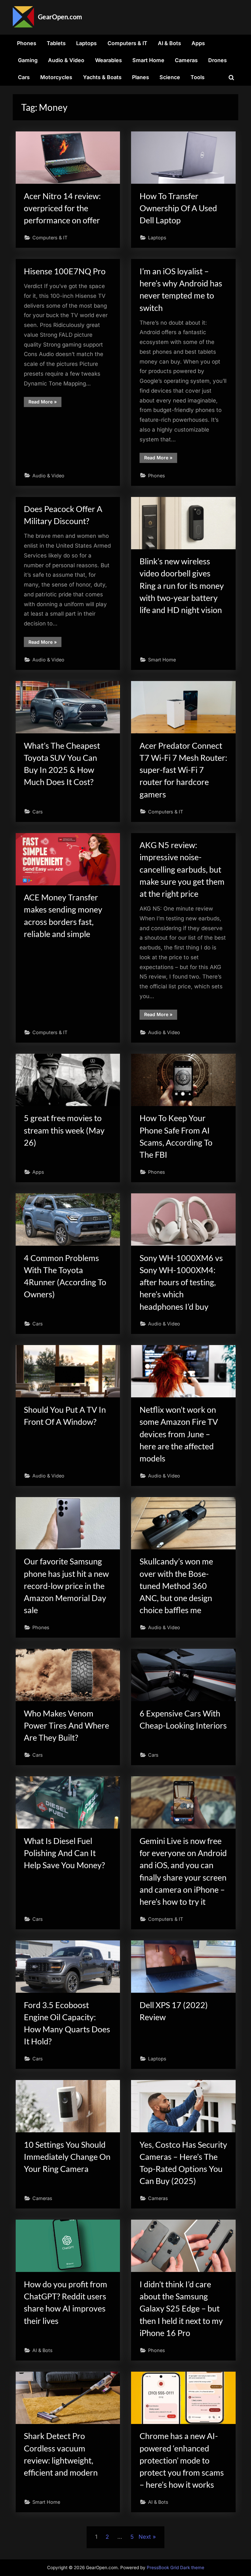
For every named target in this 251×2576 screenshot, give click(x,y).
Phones (27, 43)
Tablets (56, 43)
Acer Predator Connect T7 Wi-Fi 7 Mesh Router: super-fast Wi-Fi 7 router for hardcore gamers (183, 770)
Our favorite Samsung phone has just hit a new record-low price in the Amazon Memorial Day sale (66, 1586)
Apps (198, 43)
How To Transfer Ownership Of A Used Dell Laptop (178, 208)
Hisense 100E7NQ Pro (65, 271)
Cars (24, 77)
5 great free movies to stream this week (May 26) (64, 1130)
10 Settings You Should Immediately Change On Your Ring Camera (67, 2157)
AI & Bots (169, 43)
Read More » (45, 403)
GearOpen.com (60, 17)
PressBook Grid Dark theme (176, 2567)
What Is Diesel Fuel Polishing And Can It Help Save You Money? (64, 1853)
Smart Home (148, 60)
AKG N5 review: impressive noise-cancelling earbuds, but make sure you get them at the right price (182, 869)
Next (145, 2537)
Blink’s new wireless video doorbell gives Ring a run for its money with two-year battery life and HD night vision (182, 586)
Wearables (109, 60)
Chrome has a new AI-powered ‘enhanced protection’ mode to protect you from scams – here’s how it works (182, 2460)
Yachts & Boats (102, 77)
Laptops (86, 43)
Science (170, 77)
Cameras (186, 60)
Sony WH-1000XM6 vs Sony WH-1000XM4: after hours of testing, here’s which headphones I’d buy (181, 1282)
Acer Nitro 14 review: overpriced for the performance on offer (62, 208)
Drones (218, 60)
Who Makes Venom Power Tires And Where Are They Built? (67, 1725)
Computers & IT (127, 43)
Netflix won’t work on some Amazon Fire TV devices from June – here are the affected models (179, 1434)
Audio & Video (66, 60)
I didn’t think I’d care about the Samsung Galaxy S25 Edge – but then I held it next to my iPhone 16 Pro (181, 2309)
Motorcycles (56, 77)
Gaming (28, 60)
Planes (141, 77)
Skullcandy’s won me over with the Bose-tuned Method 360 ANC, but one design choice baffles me (176, 1586)
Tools (198, 77)
